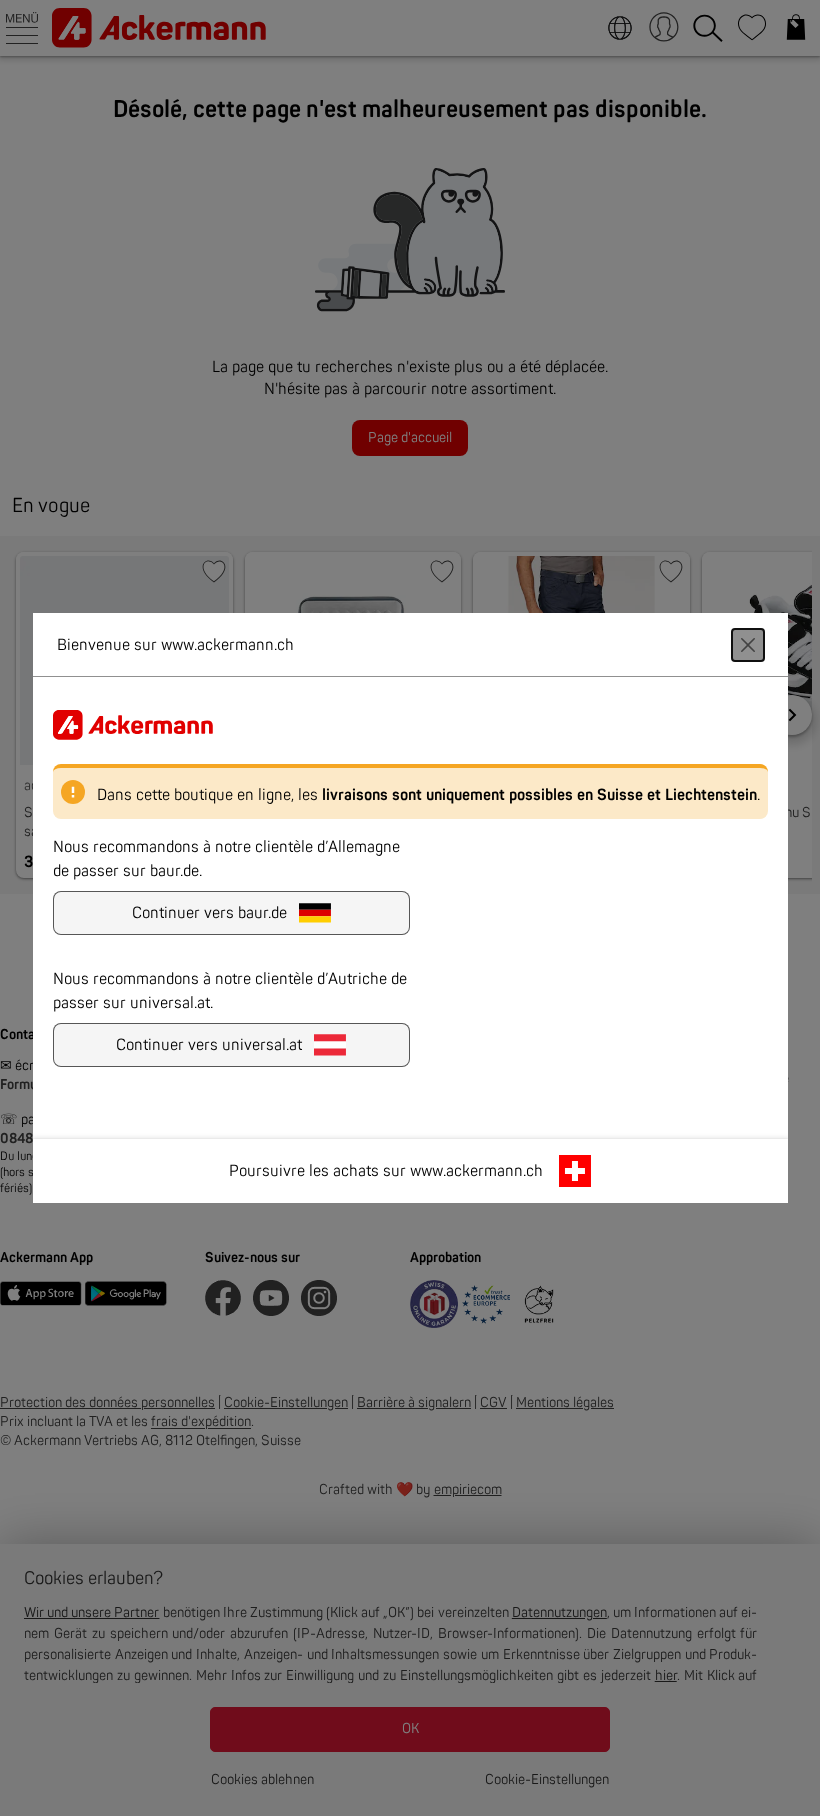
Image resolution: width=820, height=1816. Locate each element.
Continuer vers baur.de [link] (209, 913)
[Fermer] (748, 645)
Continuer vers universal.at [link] (209, 1045)
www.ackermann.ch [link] (476, 1171)
